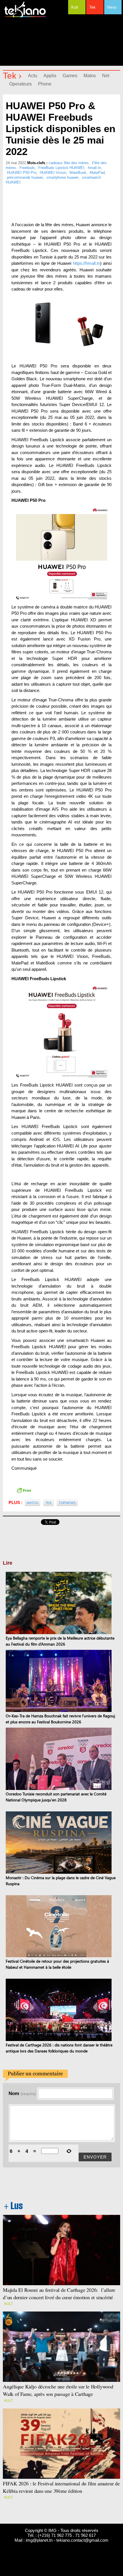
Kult (75, 7)
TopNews (67, 1503)
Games (70, 76)
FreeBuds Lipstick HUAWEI (61, 168)
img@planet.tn (39, 2540)
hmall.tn (94, 168)
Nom (22, 2093)
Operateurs (20, 84)
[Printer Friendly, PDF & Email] (24, 1490)
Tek (92, 7)
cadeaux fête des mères (69, 163)
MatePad (97, 173)
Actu (33, 76)
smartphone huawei (62, 177)
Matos (90, 76)
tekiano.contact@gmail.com (82, 2540)
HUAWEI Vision (53, 173)
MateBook (78, 173)
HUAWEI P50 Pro (22, 173)
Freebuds (27, 168)
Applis (50, 76)
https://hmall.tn (87, 263)
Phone (45, 84)
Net (106, 76)
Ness (112, 7)
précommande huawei (25, 177)
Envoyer (95, 2157)
